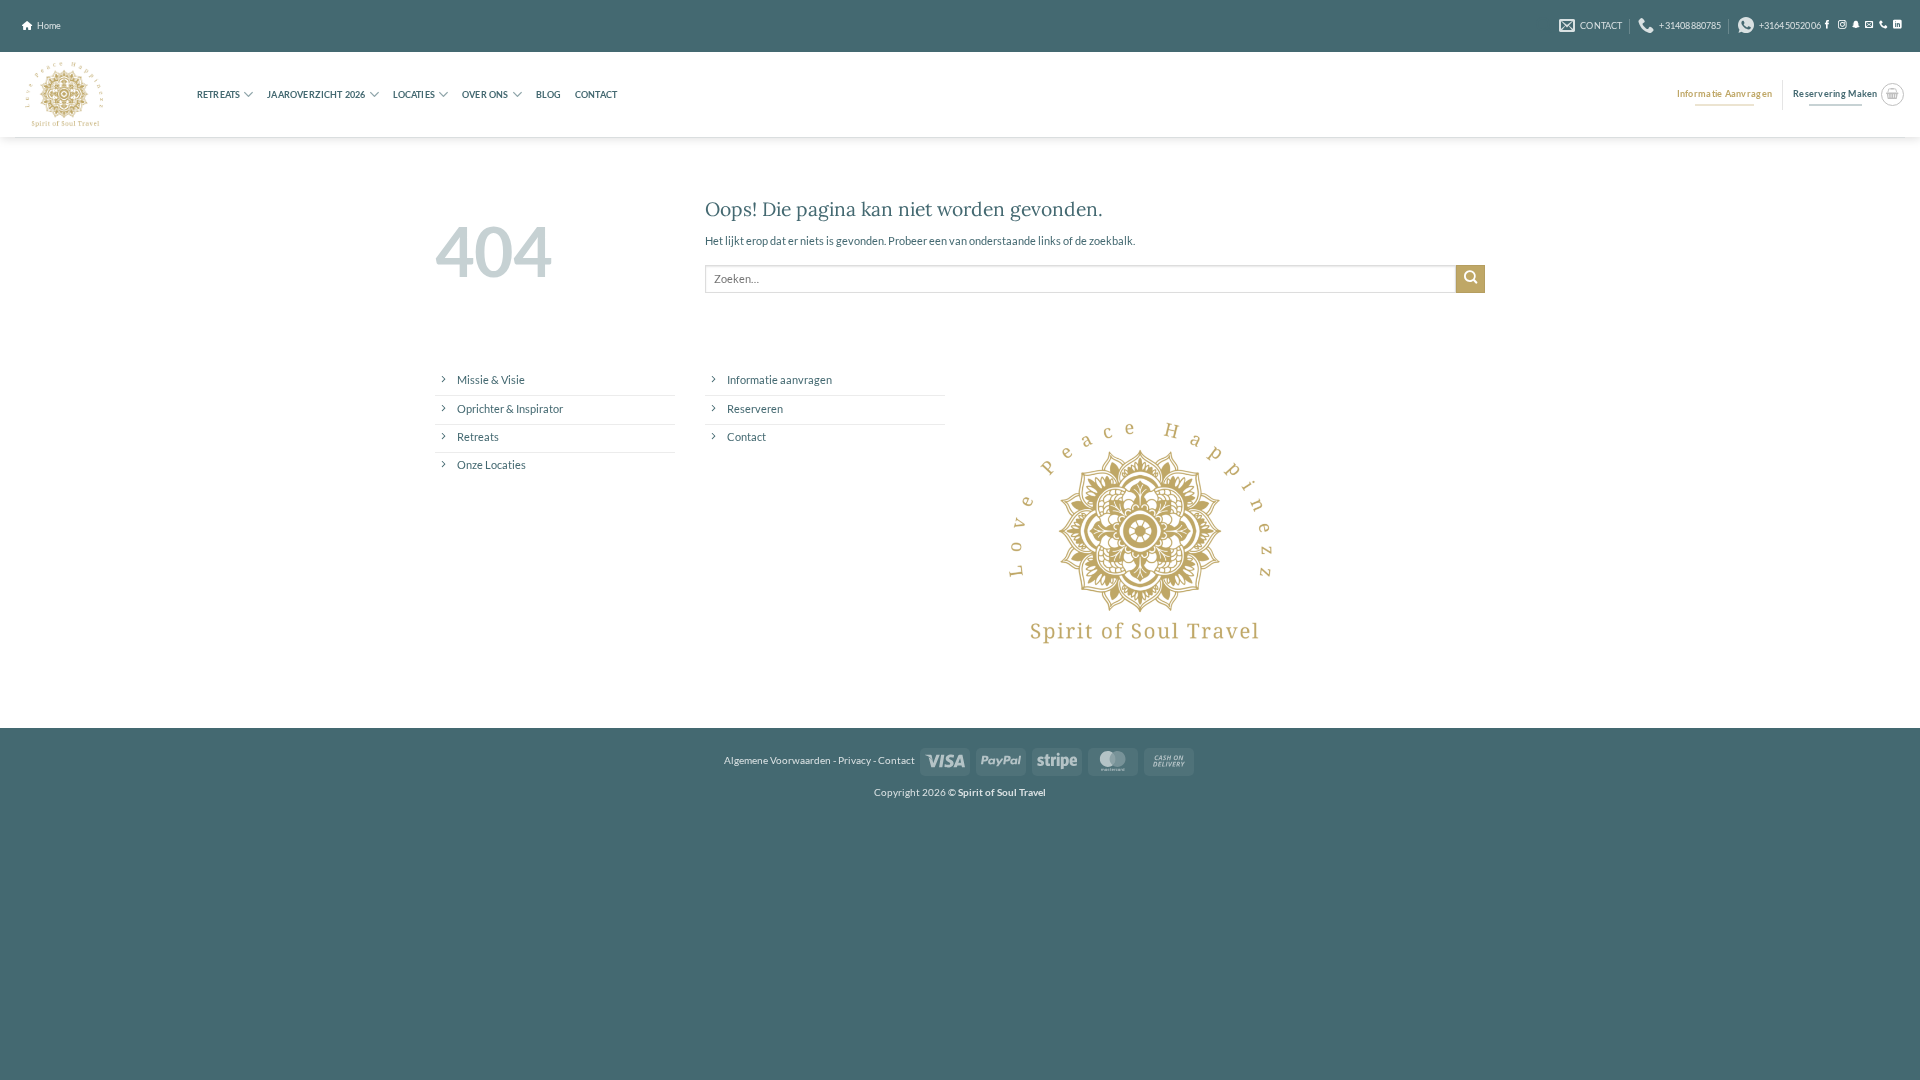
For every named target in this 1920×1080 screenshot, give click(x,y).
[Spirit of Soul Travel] (87, 94)
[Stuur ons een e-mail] (1869, 25)
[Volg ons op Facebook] (1827, 25)
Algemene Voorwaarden (777, 760)
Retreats (218, 94)
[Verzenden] (1470, 279)
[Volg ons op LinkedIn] (1897, 25)
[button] (1544, 25)
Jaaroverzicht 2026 (316, 94)
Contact (596, 94)
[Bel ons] (1883, 25)
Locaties (414, 94)
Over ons (485, 94)
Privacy (854, 760)
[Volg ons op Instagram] (1842, 25)
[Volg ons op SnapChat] (1856, 25)
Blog (549, 94)
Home (49, 25)
